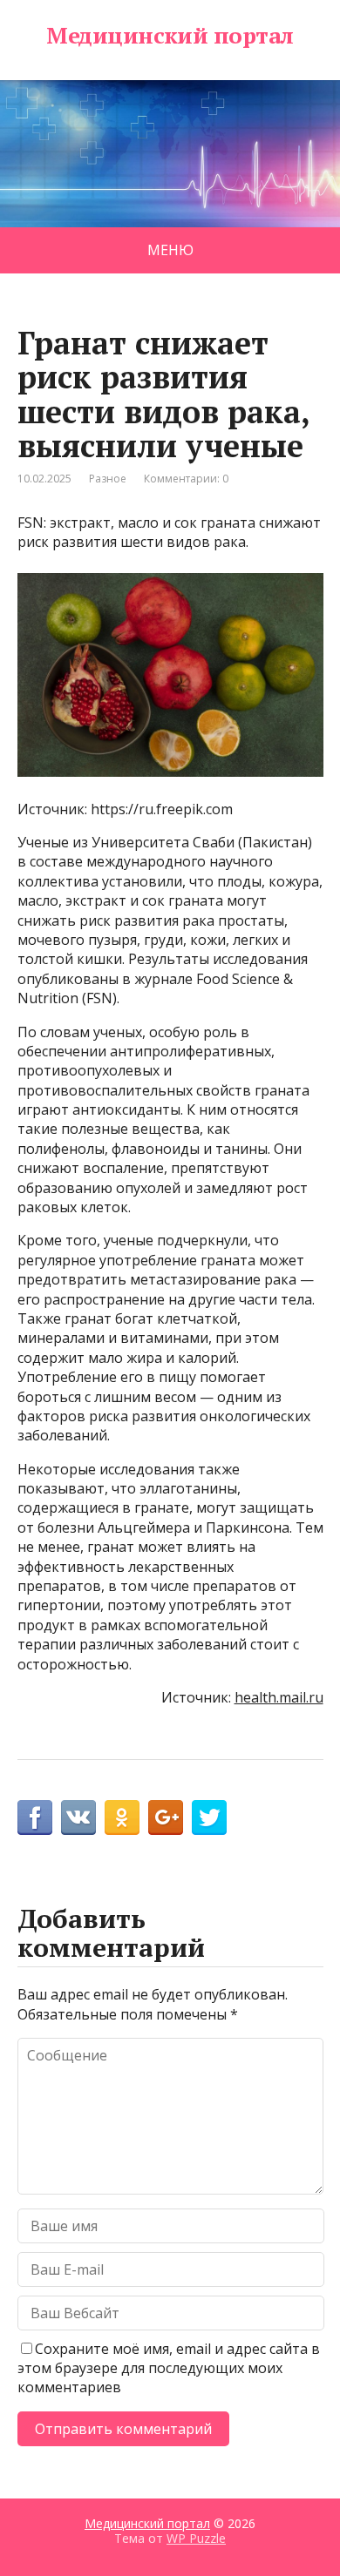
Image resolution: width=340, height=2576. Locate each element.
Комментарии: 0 (186, 479)
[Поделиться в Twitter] (209, 1817)
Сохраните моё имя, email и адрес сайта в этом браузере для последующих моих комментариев (169, 2368)
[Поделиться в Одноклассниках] (122, 1817)
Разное (108, 479)
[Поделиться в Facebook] (35, 1817)
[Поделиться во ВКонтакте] (78, 1817)
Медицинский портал (170, 36)
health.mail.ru (279, 1697)
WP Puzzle (196, 2538)
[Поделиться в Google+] (166, 1817)
